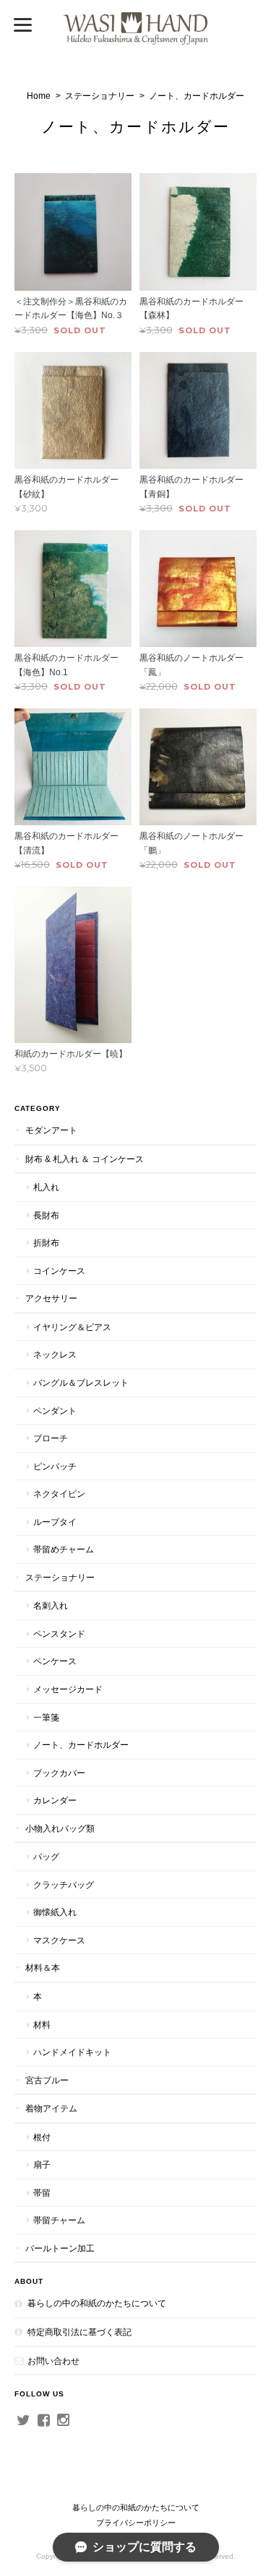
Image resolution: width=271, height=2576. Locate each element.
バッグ (46, 1856)
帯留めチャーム (64, 1549)
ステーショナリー (100, 96)
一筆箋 (46, 1717)
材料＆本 (43, 1968)
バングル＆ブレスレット (81, 1382)
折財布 (46, 1243)
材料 (42, 2025)
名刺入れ (51, 1605)
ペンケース (55, 1661)
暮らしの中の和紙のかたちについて (97, 2303)
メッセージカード (68, 1689)
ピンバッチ (55, 1466)
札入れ (46, 1187)
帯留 (42, 2193)
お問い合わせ (53, 2361)
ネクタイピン (59, 1494)
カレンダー (55, 1800)
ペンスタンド (59, 1634)
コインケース (59, 1271)
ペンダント (55, 1411)
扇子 (42, 2164)
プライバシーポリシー (136, 2523)
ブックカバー (59, 1773)
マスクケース (59, 1940)
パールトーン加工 (60, 2248)
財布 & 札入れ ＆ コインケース (85, 1159)
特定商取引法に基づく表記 (79, 2332)
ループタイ (55, 1522)
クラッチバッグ (64, 1885)
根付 (42, 2137)
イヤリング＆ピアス (72, 1327)
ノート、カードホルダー (81, 1745)
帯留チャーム (59, 2220)
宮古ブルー (47, 2080)
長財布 (46, 1215)
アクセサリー (51, 1298)
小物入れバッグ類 (60, 1828)
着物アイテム (51, 2108)
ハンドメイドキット (72, 2052)
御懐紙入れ (55, 1912)
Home (39, 96)
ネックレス (55, 1354)
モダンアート (51, 1130)
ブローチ (51, 1438)
